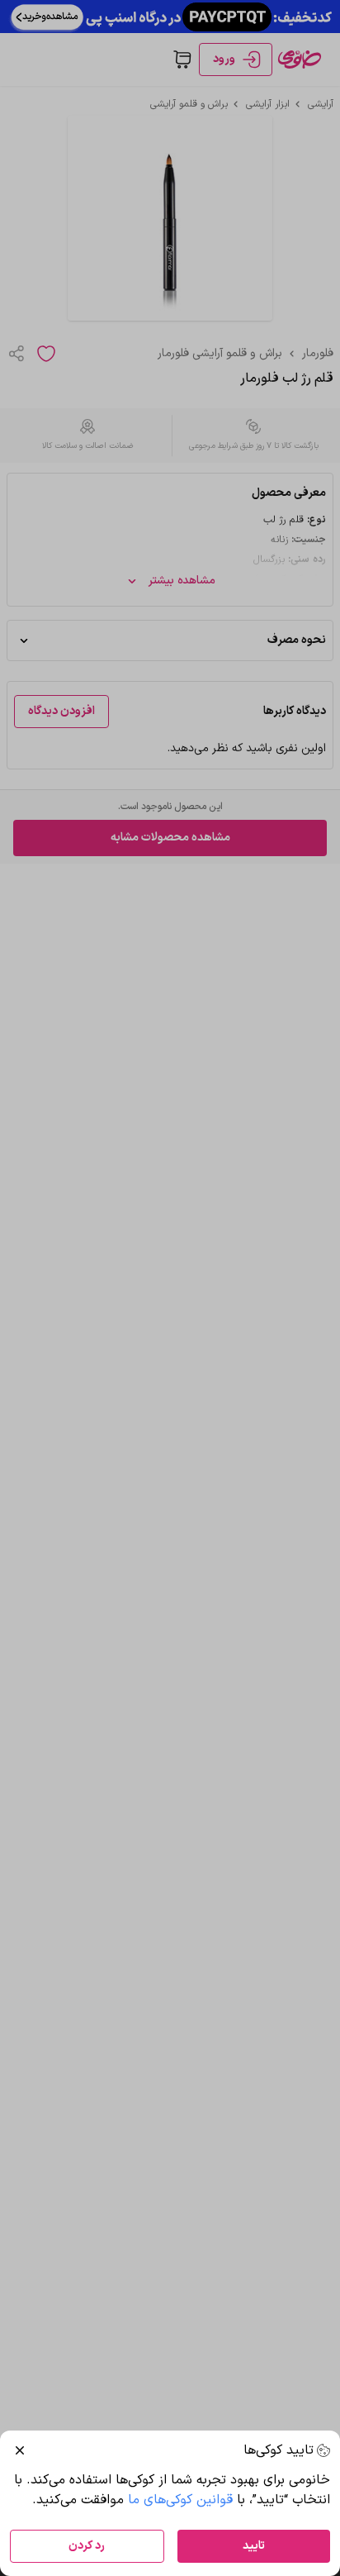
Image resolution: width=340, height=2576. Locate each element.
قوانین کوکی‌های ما (180, 2500)
